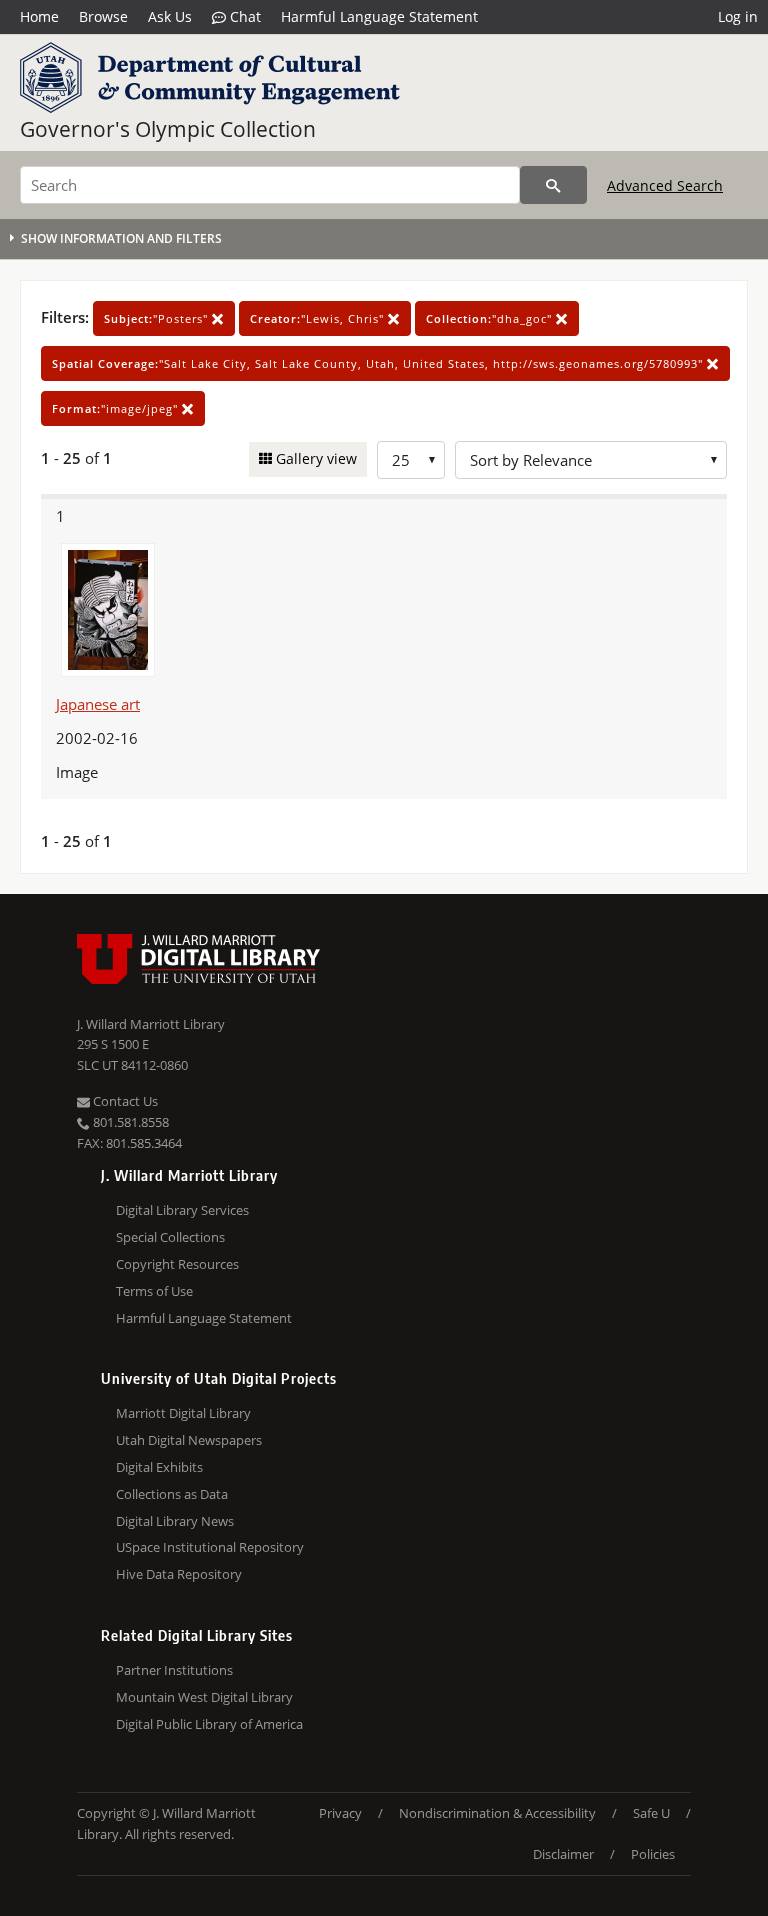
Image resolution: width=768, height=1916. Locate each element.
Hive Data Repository (179, 1574)
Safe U (651, 1813)
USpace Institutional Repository (210, 1547)
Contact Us (124, 1101)
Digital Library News (175, 1521)
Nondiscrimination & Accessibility (497, 1813)
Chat (243, 16)
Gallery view (314, 458)
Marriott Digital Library (183, 1413)
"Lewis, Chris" (319, 318)
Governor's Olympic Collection (168, 129)
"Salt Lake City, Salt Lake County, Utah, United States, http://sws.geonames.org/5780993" (379, 363)
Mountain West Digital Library (204, 1697)
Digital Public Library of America (209, 1724)
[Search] (553, 185)
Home (39, 16)
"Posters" (158, 318)
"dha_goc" (491, 318)
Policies (653, 1854)
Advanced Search (665, 185)
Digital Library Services (182, 1210)
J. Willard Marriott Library (151, 1024)
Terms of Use (154, 1291)
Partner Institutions (174, 1670)
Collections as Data (172, 1494)
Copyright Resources (177, 1264)
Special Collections (170, 1237)
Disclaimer (563, 1854)
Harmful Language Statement (379, 16)
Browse (103, 16)
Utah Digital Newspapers (189, 1440)
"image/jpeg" (117, 408)
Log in (738, 16)
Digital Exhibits (159, 1467)
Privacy (340, 1813)
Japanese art (98, 704)
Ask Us (170, 16)
